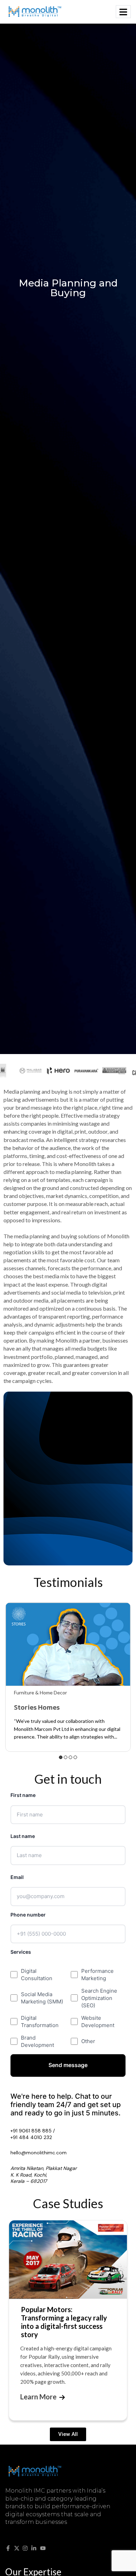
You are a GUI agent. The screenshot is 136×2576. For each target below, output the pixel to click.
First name (23, 1795)
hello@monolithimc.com (39, 2153)
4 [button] (75, 1757)
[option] (68, 1674)
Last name (23, 1836)
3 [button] (70, 1757)
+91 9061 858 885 (31, 2131)
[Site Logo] (35, 11)
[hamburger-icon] (123, 12)
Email (17, 1877)
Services (21, 1952)
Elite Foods (31, 1707)
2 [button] (66, 1757)
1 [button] (61, 1757)
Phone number (28, 1915)
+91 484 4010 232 (31, 2137)
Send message (68, 2065)
